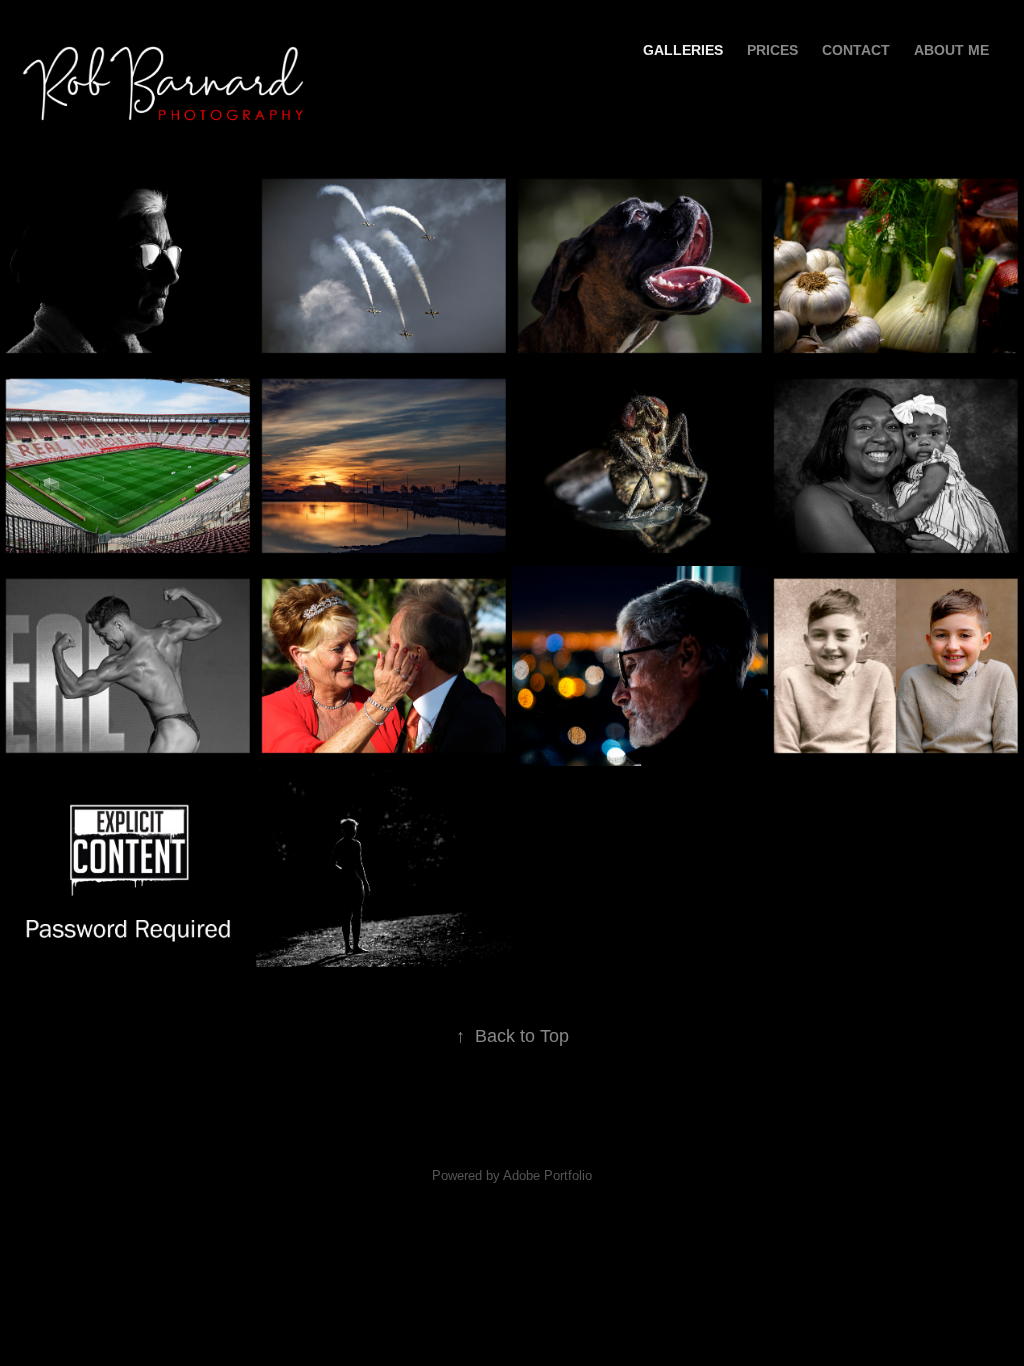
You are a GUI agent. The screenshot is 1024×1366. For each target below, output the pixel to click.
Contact (856, 50)
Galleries (683, 50)
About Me (951, 50)
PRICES (772, 50)
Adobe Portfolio (547, 1175)
